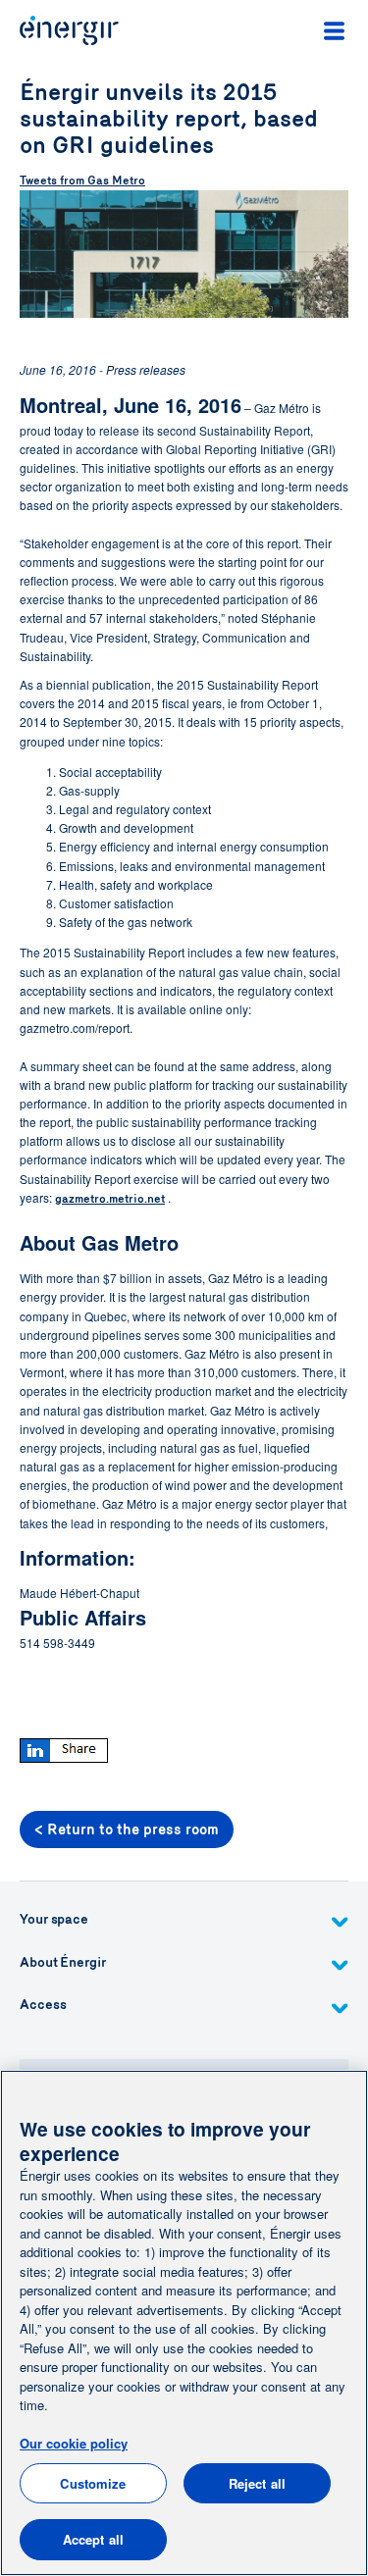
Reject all (257, 2483)
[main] (184, 2323)
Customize (93, 2483)
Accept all (93, 2539)
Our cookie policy (74, 2443)
